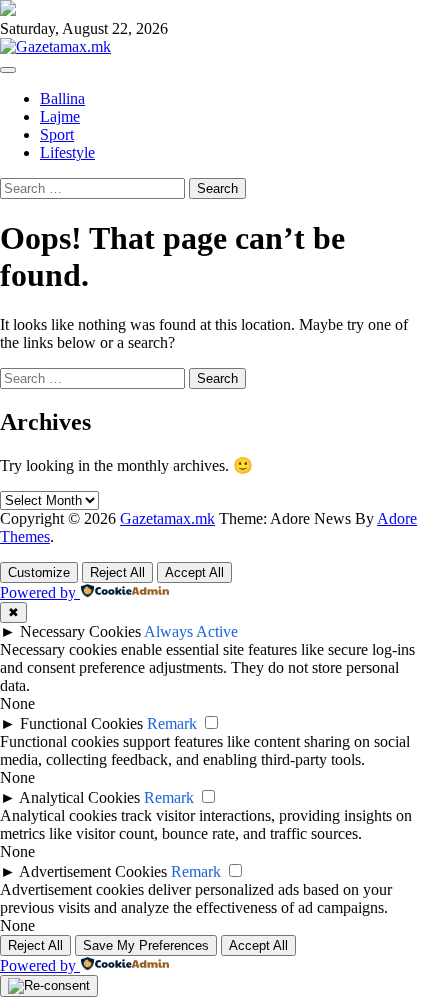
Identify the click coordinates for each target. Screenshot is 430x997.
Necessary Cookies (80, 631)
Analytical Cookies (79, 797)
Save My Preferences (146, 945)
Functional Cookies (81, 723)
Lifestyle (67, 152)
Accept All (194, 572)
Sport (57, 134)
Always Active (191, 631)
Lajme (60, 116)
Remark (172, 723)
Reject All (117, 572)
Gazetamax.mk (167, 518)
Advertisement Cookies (93, 871)
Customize (39, 572)
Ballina (62, 98)
